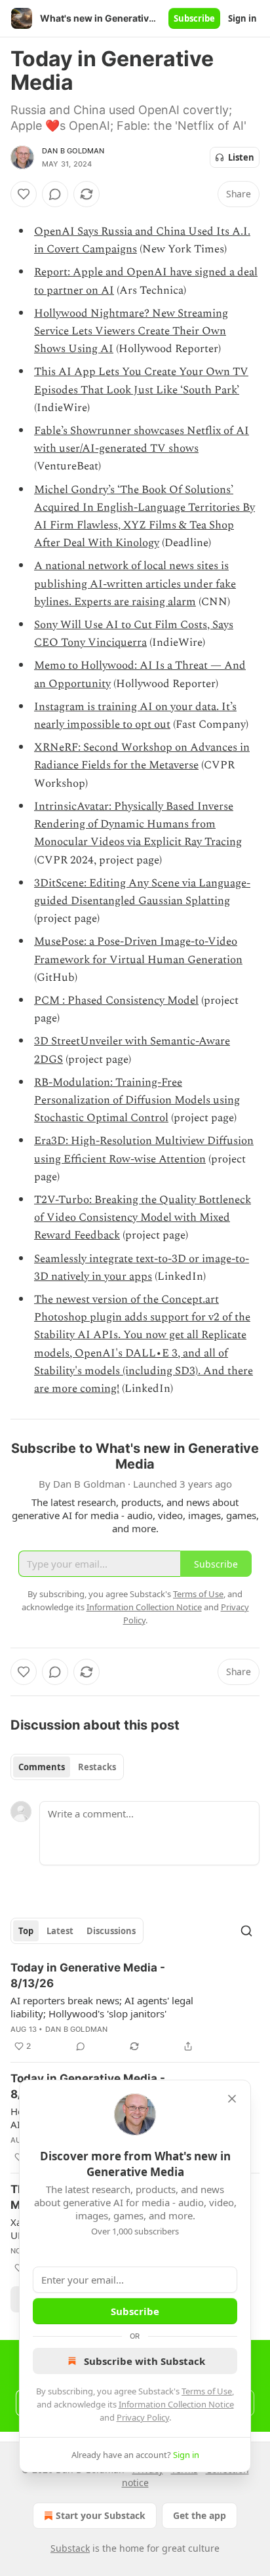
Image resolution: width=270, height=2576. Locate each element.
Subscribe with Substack (145, 2361)
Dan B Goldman (73, 151)
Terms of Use (207, 2391)
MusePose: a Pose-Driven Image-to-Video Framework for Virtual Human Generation (138, 950)
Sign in (242, 18)
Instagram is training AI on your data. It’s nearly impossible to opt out (135, 716)
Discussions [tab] (111, 1931)
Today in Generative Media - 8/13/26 (88, 1975)
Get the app (200, 2515)
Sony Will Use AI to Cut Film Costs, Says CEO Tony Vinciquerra (134, 634)
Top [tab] (26, 1931)
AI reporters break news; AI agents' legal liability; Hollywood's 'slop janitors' (102, 2007)
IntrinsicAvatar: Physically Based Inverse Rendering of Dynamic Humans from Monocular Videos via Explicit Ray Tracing (138, 824)
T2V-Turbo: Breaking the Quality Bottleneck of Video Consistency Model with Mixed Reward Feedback (143, 1218)
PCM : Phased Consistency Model (116, 1001)
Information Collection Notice (176, 2404)
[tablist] (67, 1767)
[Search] (246, 1931)
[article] (135, 2007)
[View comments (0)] (55, 194)
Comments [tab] (42, 1767)
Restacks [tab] (97, 1767)
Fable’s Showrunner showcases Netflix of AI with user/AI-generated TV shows (142, 440)
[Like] (24, 194)
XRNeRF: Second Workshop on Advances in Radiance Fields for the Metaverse (142, 756)
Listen (241, 157)
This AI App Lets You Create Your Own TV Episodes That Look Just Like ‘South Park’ (141, 381)
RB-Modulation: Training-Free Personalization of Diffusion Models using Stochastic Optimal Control (137, 1100)
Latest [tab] (60, 1931)
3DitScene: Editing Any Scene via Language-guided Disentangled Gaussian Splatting (142, 892)
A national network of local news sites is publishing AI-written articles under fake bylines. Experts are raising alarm (135, 584)
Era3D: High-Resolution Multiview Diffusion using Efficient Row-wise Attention (144, 1150)
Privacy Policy (143, 2417)
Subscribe (194, 18)
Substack (70, 2548)
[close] (232, 2099)
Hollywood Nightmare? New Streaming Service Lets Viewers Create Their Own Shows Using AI (131, 331)
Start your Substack (101, 2515)
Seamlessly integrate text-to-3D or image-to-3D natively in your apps (142, 1268)
